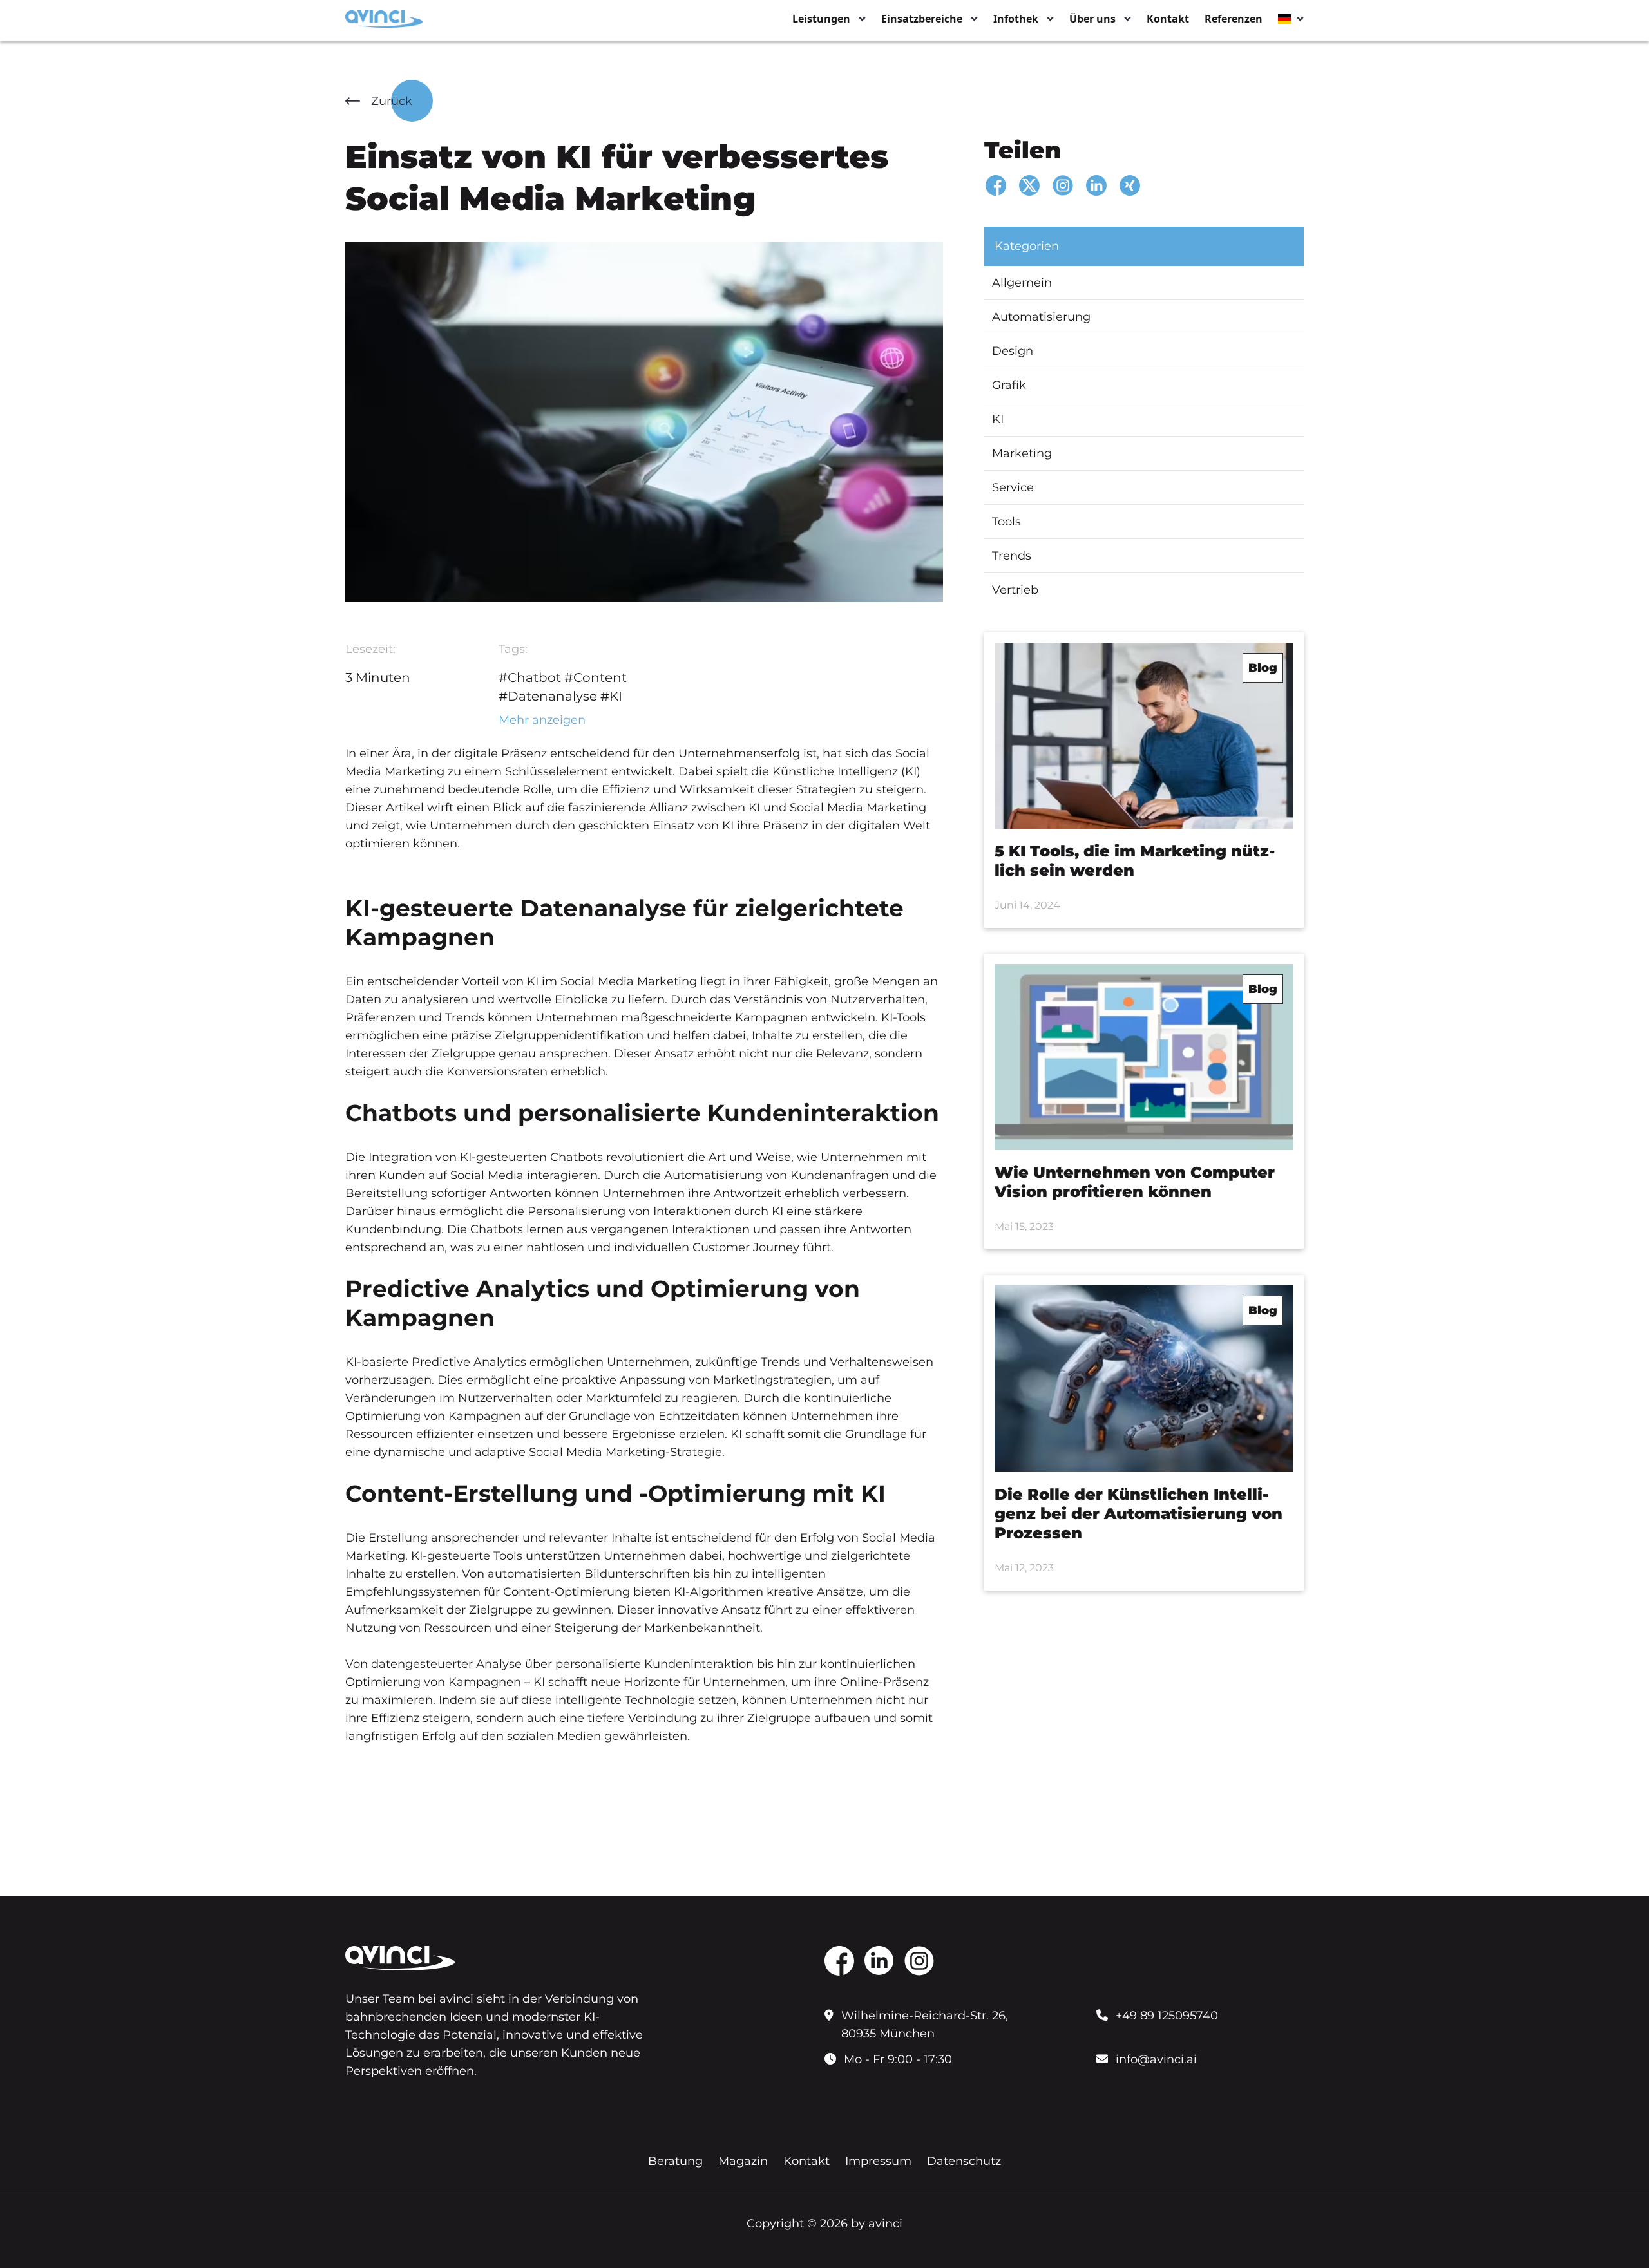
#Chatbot (530, 677)
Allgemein (1022, 283)
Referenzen (1234, 19)
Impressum (878, 2161)
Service (1013, 487)
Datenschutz (964, 2161)
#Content (596, 677)
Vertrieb (1015, 590)
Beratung (675, 2161)
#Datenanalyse (548, 696)
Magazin (743, 2161)
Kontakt (1168, 19)
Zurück (392, 101)
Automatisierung (1041, 317)
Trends (1012, 556)
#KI (611, 696)
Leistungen (821, 19)
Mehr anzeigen (542, 720)
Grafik (1009, 385)
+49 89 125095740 (1167, 2016)
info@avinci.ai (1156, 2059)
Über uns (1092, 19)
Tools (1006, 522)
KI (998, 419)
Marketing (1022, 453)
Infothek (1016, 19)
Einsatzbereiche (922, 19)
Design (1013, 351)
